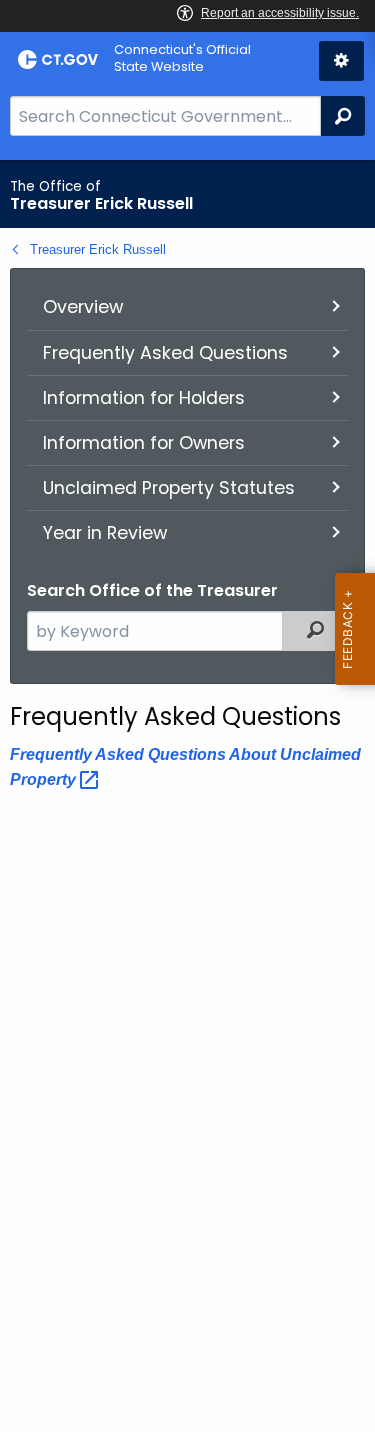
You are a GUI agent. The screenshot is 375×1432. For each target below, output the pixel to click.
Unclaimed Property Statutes (169, 488)
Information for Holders (144, 398)
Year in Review (105, 533)
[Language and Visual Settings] (341, 61)
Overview (83, 307)
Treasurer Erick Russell (98, 249)
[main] (187, 796)
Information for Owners (144, 443)
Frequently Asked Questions (165, 353)
